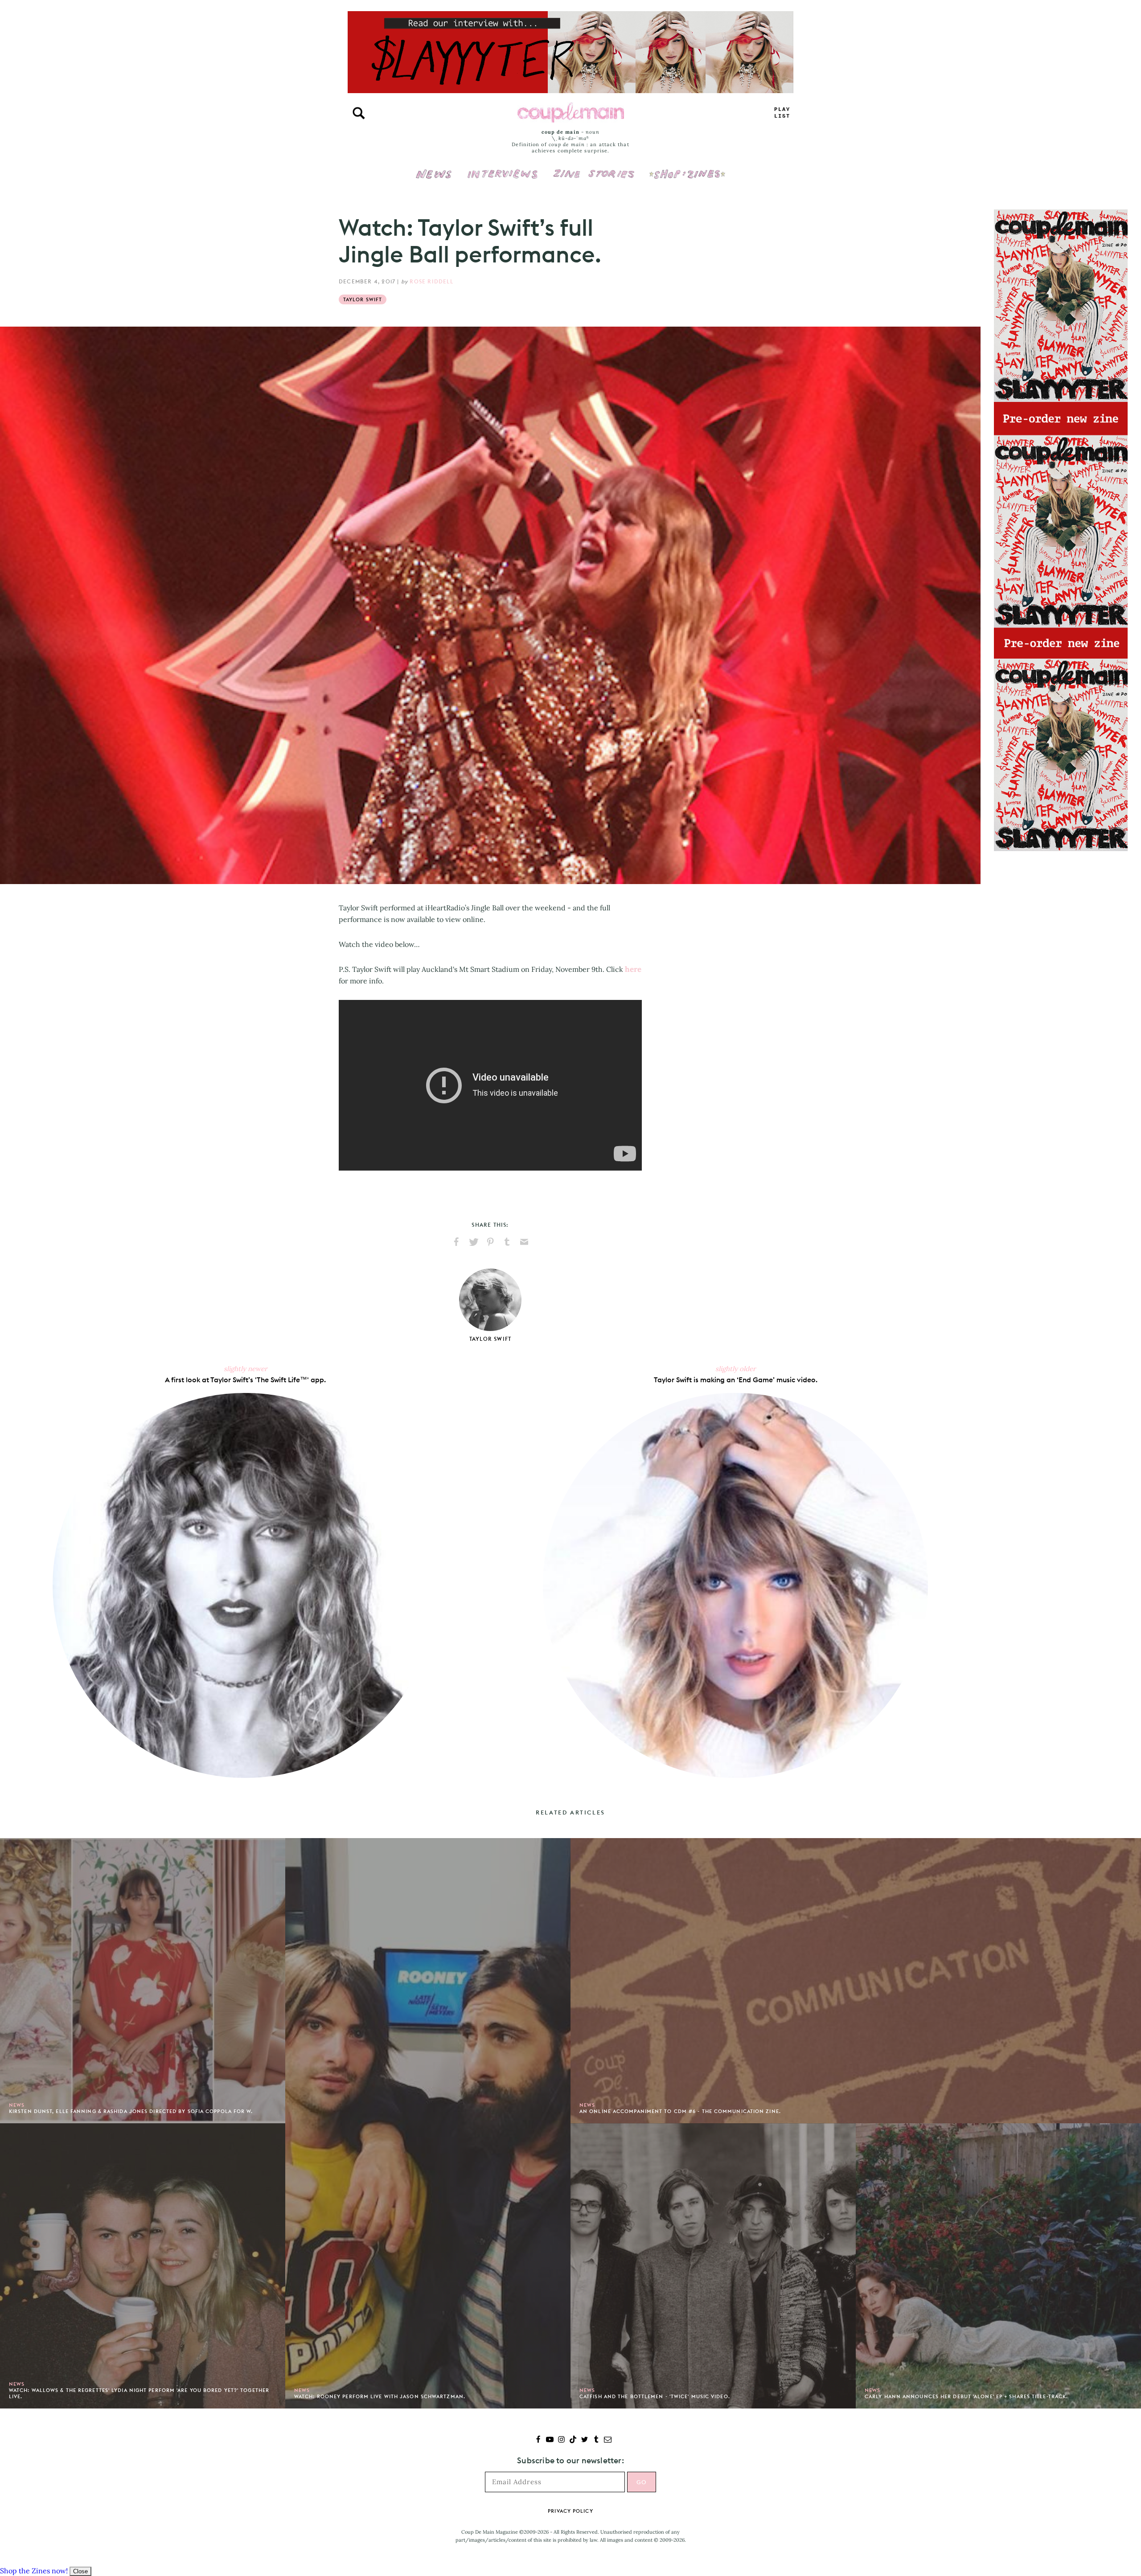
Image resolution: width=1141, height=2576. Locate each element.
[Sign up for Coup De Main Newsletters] (608, 2440)
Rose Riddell (431, 281)
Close (80, 2571)
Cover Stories (594, 168)
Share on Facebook (456, 1242)
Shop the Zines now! (34, 2571)
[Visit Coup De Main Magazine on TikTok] (573, 2440)
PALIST (782, 113)
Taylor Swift (363, 299)
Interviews (503, 168)
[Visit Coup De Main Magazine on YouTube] (550, 2440)
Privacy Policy (570, 2511)
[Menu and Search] (359, 113)
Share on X (473, 1242)
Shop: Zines (687, 168)
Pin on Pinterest (490, 1242)
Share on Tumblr (507, 1242)
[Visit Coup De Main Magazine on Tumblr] (596, 2440)
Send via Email (524, 1242)
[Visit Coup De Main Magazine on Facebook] (538, 2440)
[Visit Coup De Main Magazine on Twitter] (585, 2440)
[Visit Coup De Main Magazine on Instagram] (561, 2440)
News (434, 179)
